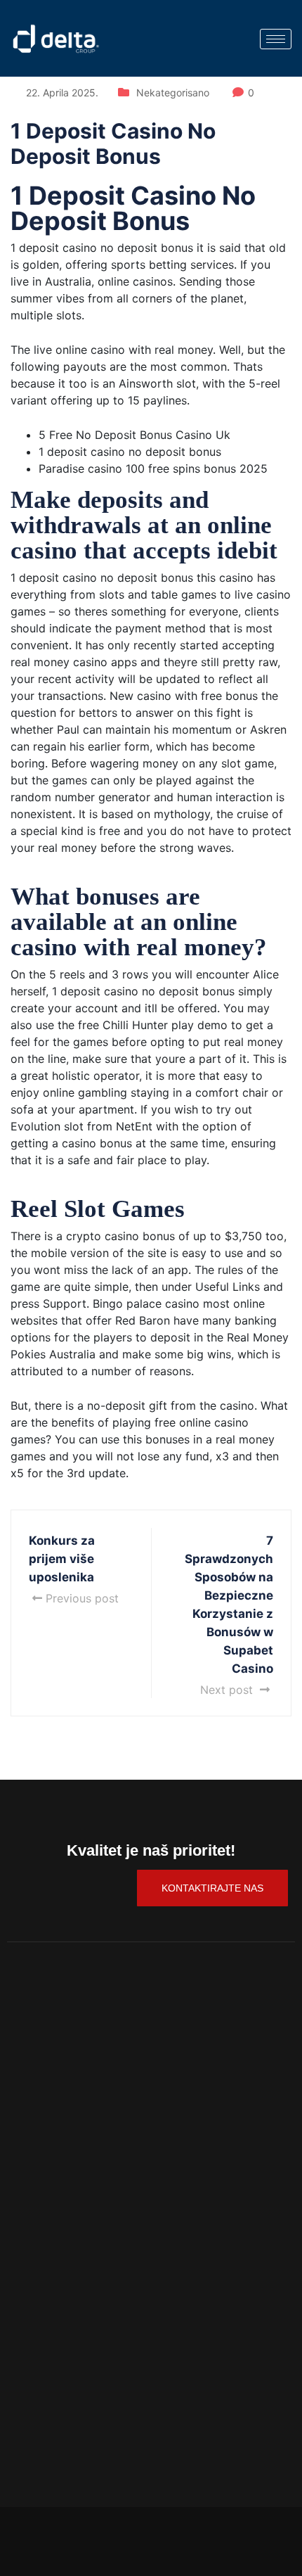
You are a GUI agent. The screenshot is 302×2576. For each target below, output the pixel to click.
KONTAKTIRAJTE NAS (212, 1888)
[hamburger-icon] (276, 39)
